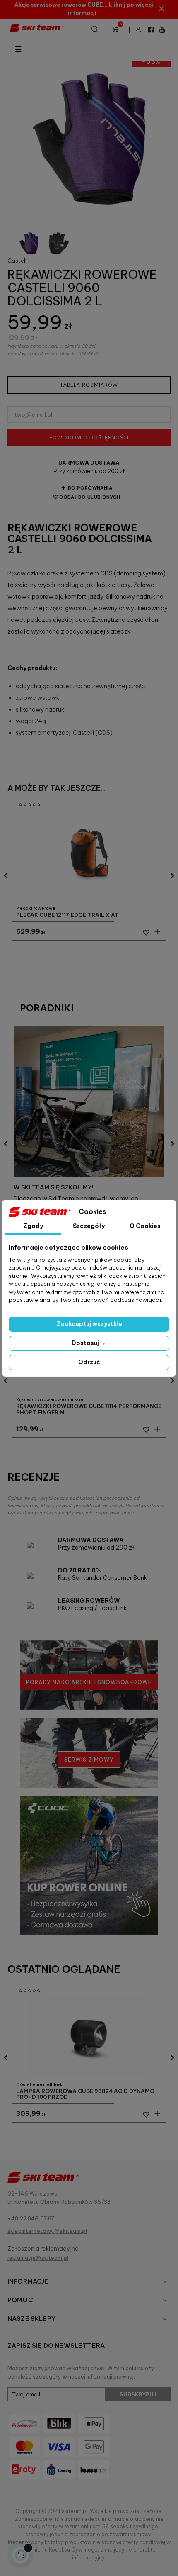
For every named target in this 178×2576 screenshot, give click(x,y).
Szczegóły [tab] (89, 1226)
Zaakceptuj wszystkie (89, 1324)
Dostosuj (86, 1343)
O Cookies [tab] (145, 1226)
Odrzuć (89, 1362)
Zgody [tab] (33, 1226)
